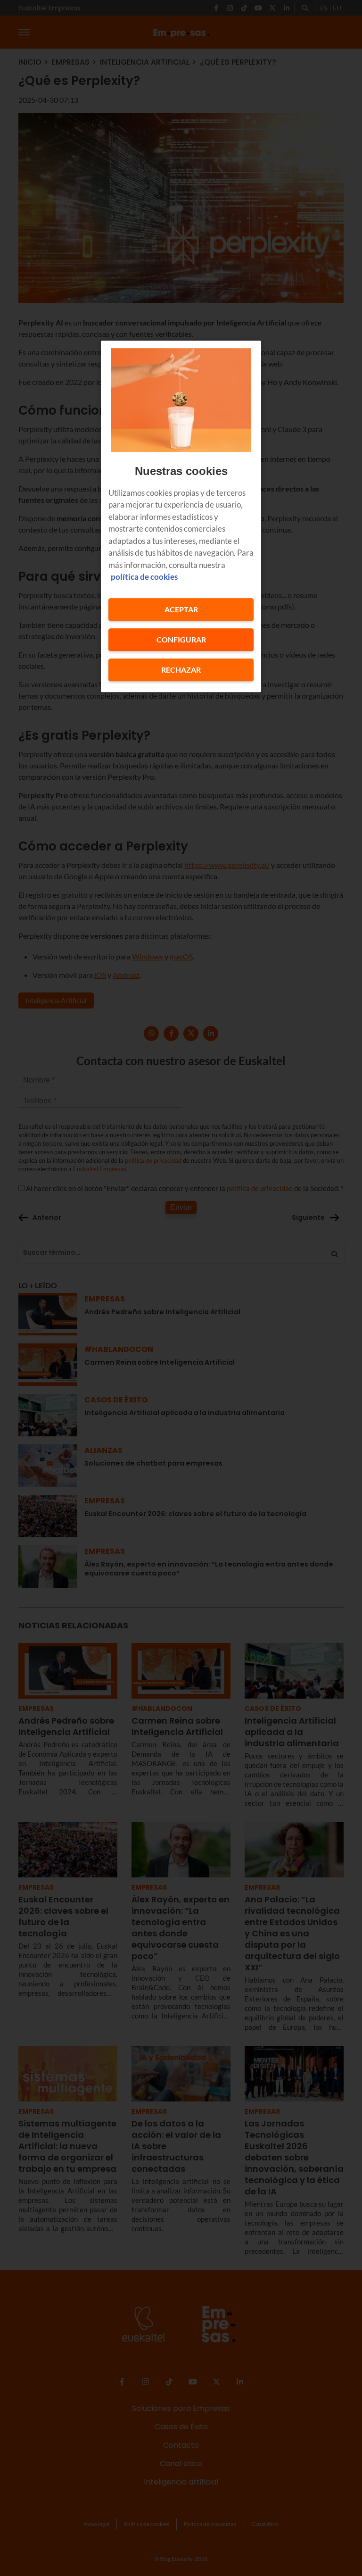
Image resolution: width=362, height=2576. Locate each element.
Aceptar (181, 609)
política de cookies (144, 577)
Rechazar (181, 670)
